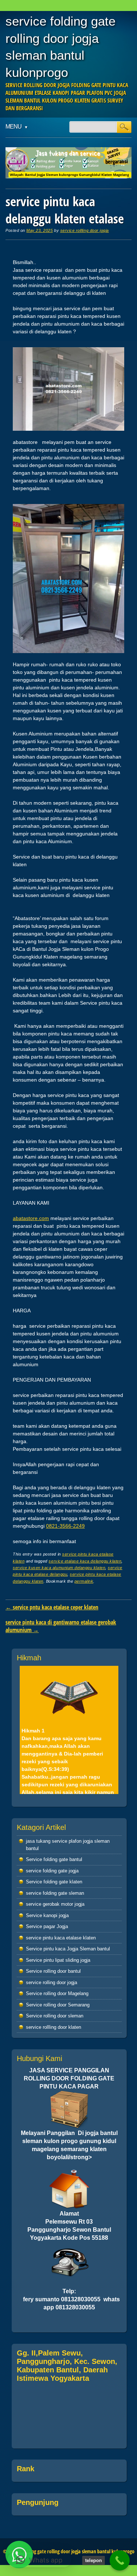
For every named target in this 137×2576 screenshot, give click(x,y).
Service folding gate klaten (54, 1882)
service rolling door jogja (52, 1982)
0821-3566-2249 (65, 1526)
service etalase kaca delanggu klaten (85, 1561)
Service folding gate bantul (54, 1859)
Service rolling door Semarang (58, 2005)
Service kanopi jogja (47, 1915)
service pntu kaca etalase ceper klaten (52, 1607)
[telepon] (120, 2560)
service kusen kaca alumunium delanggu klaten (59, 1568)
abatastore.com (31, 1218)
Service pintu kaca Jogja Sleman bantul (68, 1949)
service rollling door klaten (54, 2027)
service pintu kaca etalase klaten (61, 1938)
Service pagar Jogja (47, 1926)
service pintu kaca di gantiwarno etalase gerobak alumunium (61, 1626)
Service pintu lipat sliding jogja (58, 1960)
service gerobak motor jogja (55, 1904)
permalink (84, 1581)
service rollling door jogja (85, 230)
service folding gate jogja (52, 1871)
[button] (39, 2560)
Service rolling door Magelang (57, 1993)
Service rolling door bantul (53, 1971)
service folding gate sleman (55, 1893)
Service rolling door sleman (55, 2016)
